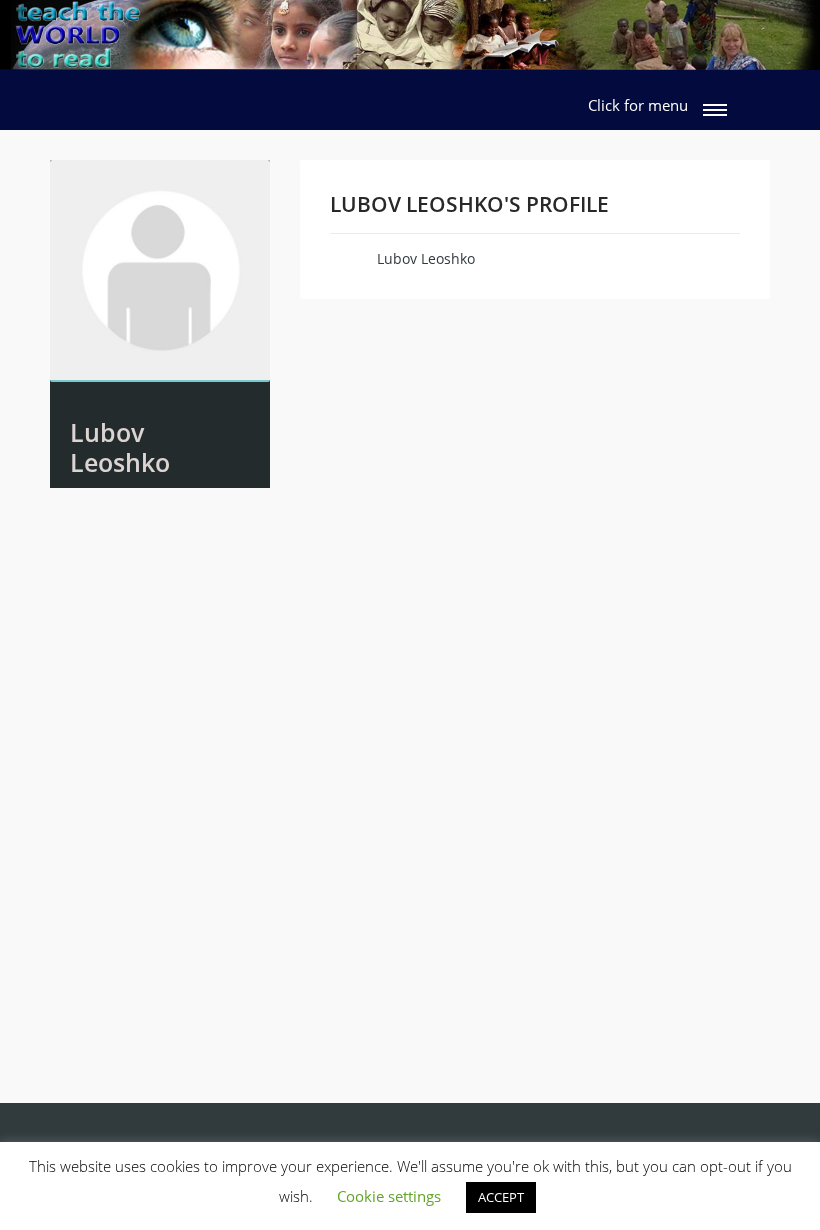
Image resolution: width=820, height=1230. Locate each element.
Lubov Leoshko (120, 447)
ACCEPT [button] (501, 1197)
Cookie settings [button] (389, 1196)
